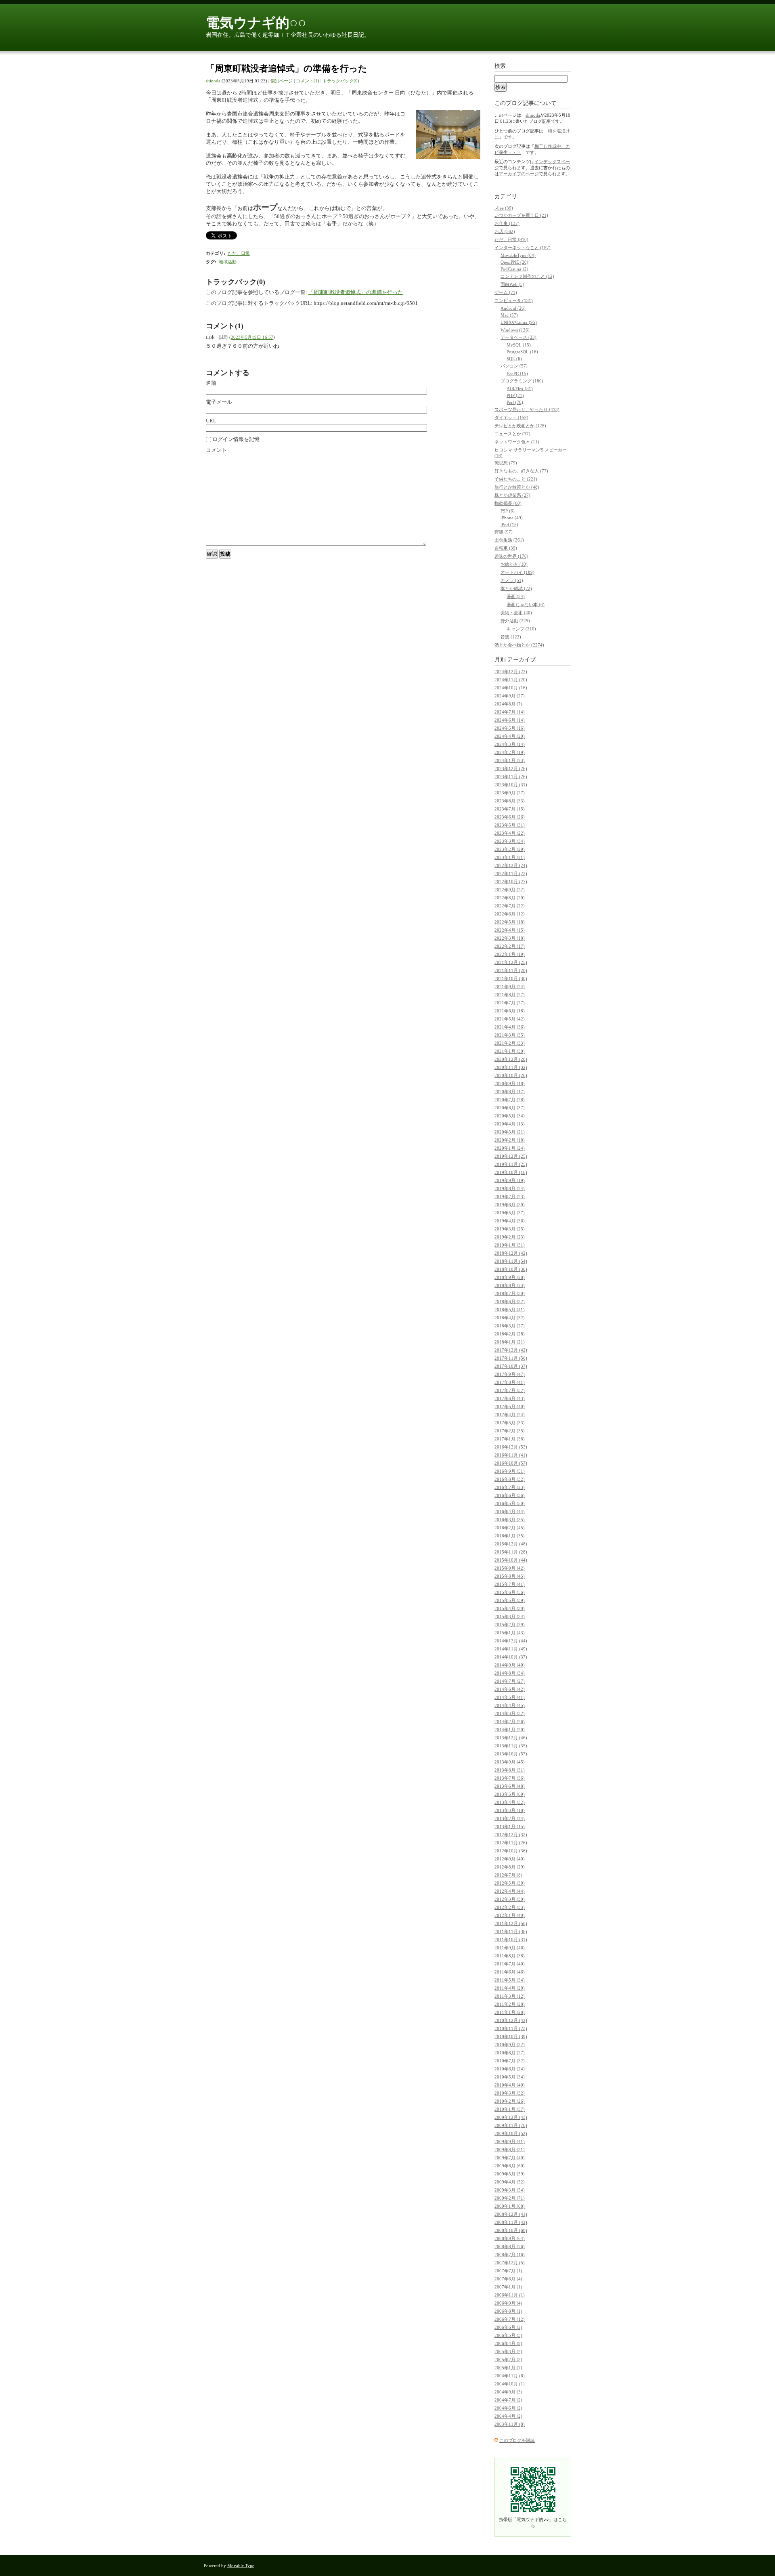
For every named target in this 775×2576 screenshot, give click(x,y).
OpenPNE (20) (514, 262)
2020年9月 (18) (510, 1083)
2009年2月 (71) (510, 2198)
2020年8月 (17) (510, 1092)
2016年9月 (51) (510, 1471)
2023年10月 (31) (511, 785)
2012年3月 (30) (510, 1899)
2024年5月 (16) (510, 728)
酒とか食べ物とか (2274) (519, 645)
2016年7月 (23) (510, 1487)
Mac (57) (509, 315)
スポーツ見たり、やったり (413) (527, 409)
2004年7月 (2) (508, 2400)
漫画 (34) (516, 596)
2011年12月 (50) (511, 1923)
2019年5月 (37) (510, 1213)
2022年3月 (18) (510, 938)
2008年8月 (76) (510, 2246)
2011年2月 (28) (510, 2004)
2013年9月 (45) (510, 1762)
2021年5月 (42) (510, 1019)
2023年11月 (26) (511, 777)
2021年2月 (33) (510, 1043)
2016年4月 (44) (510, 1512)
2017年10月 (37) (511, 1366)
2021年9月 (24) (510, 987)
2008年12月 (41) (511, 2214)
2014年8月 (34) (510, 1673)
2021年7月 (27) (510, 1003)
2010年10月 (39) (511, 2036)
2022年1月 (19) (510, 954)
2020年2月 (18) (510, 1140)
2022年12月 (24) (511, 865)
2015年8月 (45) (510, 1576)
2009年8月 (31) (510, 2150)
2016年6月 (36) (510, 1495)
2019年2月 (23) (510, 1237)
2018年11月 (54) (511, 1261)
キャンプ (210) (521, 629)
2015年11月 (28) (511, 1552)
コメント (216, 450)
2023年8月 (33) (510, 801)
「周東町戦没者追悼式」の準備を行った (356, 292)
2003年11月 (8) (510, 2424)
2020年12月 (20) (511, 1059)
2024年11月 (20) (511, 680)
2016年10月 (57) (511, 1463)
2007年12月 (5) (510, 2263)
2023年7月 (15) (510, 809)
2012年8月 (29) (510, 1867)
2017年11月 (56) (511, 1358)
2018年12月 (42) (511, 1253)
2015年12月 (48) (511, 1544)
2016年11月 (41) (511, 1455)
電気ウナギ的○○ (256, 23)
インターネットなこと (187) (523, 248)
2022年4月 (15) (510, 930)
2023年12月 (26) (511, 768)
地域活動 (228, 262)
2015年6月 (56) (510, 1592)
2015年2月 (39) (510, 1625)
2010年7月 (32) (510, 2061)
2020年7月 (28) (510, 1100)
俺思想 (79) (506, 463)
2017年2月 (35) (510, 1431)
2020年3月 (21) (510, 1132)
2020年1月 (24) (510, 1148)
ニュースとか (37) (512, 434)
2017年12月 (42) (511, 1350)
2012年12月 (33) (511, 1835)
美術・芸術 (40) (516, 613)
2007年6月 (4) (508, 2279)
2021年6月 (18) (510, 1011)
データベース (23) (518, 337)
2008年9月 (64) (510, 2238)
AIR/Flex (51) (520, 388)
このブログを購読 (517, 2440)
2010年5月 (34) (510, 2077)
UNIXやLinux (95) (519, 322)
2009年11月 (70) (511, 2125)
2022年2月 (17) (510, 946)
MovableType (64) (518, 255)
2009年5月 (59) (510, 2174)
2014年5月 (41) (510, 1697)
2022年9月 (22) (510, 890)
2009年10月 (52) (511, 2133)
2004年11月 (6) (510, 2376)
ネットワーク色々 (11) (517, 442)
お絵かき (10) (514, 564)
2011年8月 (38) (510, 1956)
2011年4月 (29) (510, 1988)
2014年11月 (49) (511, 1649)
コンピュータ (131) (514, 300)
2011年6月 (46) (510, 1972)
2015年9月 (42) (510, 1568)
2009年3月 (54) (510, 2190)
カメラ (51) (512, 580)
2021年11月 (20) (511, 970)
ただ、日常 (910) (511, 239)
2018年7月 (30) (510, 1293)
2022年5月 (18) (510, 922)
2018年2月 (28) (510, 1334)
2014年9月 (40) (510, 1665)
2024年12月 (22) (511, 672)
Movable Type (241, 2566)
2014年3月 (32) (510, 1713)
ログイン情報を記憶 (235, 439)
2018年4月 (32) (510, 1318)
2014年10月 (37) (511, 1657)
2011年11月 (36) (511, 1931)
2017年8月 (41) (510, 1382)
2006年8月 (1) (508, 2311)
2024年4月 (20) (510, 736)
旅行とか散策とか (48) (517, 487)
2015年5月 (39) (510, 1600)
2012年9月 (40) (510, 1859)
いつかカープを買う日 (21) (521, 215)
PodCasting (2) (514, 269)
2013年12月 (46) (511, 1738)
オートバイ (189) (517, 572)
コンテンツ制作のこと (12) (527, 276)
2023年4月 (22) (510, 833)
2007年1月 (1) (508, 2287)
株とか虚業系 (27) (512, 495)
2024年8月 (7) (508, 704)
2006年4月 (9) (508, 2343)
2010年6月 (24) (510, 2069)
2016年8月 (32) (510, 1479)
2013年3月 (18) (510, 1810)
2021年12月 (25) (511, 962)
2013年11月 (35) (511, 1746)
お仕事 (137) (507, 223)
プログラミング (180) (522, 381)
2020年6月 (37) (510, 1108)
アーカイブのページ (519, 174)
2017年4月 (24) (510, 1415)
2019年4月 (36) (510, 1221)
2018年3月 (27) (510, 1326)
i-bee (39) (504, 208)
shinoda (213, 81)
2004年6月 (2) (508, 2408)
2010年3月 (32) (510, 2093)
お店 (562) (505, 231)
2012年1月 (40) (510, 1915)
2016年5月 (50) (510, 1503)
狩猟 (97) (504, 532)
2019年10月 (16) (511, 1172)
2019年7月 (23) (510, 1197)
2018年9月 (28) (510, 1277)
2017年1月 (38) (510, 1439)
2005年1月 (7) (508, 2368)
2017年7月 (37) (510, 1390)
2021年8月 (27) (510, 995)
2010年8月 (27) (510, 2053)
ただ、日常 (239, 253)
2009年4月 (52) (510, 2182)
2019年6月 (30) (510, 1205)
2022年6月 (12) (510, 914)
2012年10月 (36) (511, 1851)
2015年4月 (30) (510, 1608)
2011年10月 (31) (511, 1940)
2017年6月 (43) (510, 1398)
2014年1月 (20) (510, 1730)
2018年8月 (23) (510, 1285)
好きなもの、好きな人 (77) (521, 471)
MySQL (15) (519, 345)
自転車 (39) (506, 548)
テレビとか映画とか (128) (520, 426)
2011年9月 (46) (510, 1948)
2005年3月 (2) (508, 2351)
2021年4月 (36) (510, 1027)
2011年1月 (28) (510, 2012)
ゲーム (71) (506, 292)
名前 (211, 383)
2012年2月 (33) (510, 1907)
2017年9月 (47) (510, 1374)
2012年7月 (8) (508, 1875)
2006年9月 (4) (508, 2303)
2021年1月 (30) (510, 1051)
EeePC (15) (517, 374)
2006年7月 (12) (510, 2319)
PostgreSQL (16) (522, 352)
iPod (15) (509, 525)
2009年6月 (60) (510, 2166)
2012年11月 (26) (511, 1843)
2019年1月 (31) (510, 1245)
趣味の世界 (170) (511, 556)
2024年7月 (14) (510, 712)
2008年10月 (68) (511, 2230)
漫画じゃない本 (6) (526, 605)
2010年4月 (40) (510, 2085)
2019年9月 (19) (510, 1180)
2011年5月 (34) (510, 1980)
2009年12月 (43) (511, 2117)
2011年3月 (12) (510, 1996)
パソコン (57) (514, 366)
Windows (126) (515, 330)
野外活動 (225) (515, 621)
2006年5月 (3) (508, 2335)
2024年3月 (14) (510, 744)
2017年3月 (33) (510, 1423)
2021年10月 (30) (511, 978)
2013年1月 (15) (510, 1827)
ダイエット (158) (511, 418)
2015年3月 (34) (510, 1617)
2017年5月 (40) (510, 1407)
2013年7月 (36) (510, 1778)
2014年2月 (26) (510, 1722)
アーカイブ (522, 660)
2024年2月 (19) (510, 752)
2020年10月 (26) (511, 1075)
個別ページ (282, 81)
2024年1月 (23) (510, 760)
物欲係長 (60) (508, 503)
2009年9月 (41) (510, 2141)
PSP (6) (508, 511)
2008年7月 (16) (510, 2255)
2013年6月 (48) (510, 1786)
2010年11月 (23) (511, 2028)
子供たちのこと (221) (516, 479)
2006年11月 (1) (510, 2295)
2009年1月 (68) (510, 2206)
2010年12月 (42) (511, 2020)
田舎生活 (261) (509, 540)
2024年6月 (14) (510, 720)
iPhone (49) (512, 518)
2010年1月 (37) (510, 2109)
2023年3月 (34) (510, 841)
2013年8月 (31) (510, 1770)
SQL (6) (514, 359)
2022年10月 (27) (511, 882)
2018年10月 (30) (511, 1269)
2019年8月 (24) (510, 1188)
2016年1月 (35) (510, 1536)
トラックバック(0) (341, 81)
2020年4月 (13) (510, 1124)
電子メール (219, 402)
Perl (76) (515, 402)
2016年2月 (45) (510, 1528)
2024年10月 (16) (511, 688)
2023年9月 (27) (510, 793)
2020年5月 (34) (510, 1116)
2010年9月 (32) (510, 2045)
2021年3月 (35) (510, 1035)
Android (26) (513, 308)
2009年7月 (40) (510, 2158)
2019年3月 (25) (510, 1229)
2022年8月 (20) (510, 898)
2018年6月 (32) (510, 1302)
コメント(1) (308, 81)
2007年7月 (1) (508, 2271)
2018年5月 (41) (510, 1310)
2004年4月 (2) (508, 2416)
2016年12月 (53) (511, 1447)
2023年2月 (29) (510, 849)
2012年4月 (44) (510, 1891)
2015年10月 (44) (511, 1560)
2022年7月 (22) (510, 906)
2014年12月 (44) (511, 1641)
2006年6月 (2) (508, 2327)
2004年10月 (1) (510, 2384)
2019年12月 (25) (511, 1156)
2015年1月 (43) (510, 1633)
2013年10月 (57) (511, 1754)
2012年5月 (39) (510, 1883)
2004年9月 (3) (508, 2392)
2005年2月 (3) (508, 2360)
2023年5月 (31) (510, 825)
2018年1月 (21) (510, 1342)
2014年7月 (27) (510, 1681)
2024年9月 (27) (510, 696)
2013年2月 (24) (510, 1818)
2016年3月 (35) (510, 1520)
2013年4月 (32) (510, 1802)
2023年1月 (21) (510, 857)
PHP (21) (515, 395)
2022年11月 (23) (511, 873)
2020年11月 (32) (511, 1067)
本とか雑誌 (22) (516, 588)
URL (211, 421)
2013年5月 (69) (510, 1794)
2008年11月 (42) (511, 2222)
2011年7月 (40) (510, 1964)
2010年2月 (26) (510, 2101)
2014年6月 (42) (510, 1689)
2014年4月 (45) (510, 1705)
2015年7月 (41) (510, 1584)
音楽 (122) (511, 637)
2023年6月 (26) (510, 817)
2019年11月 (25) (511, 1164)
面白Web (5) (512, 284)
